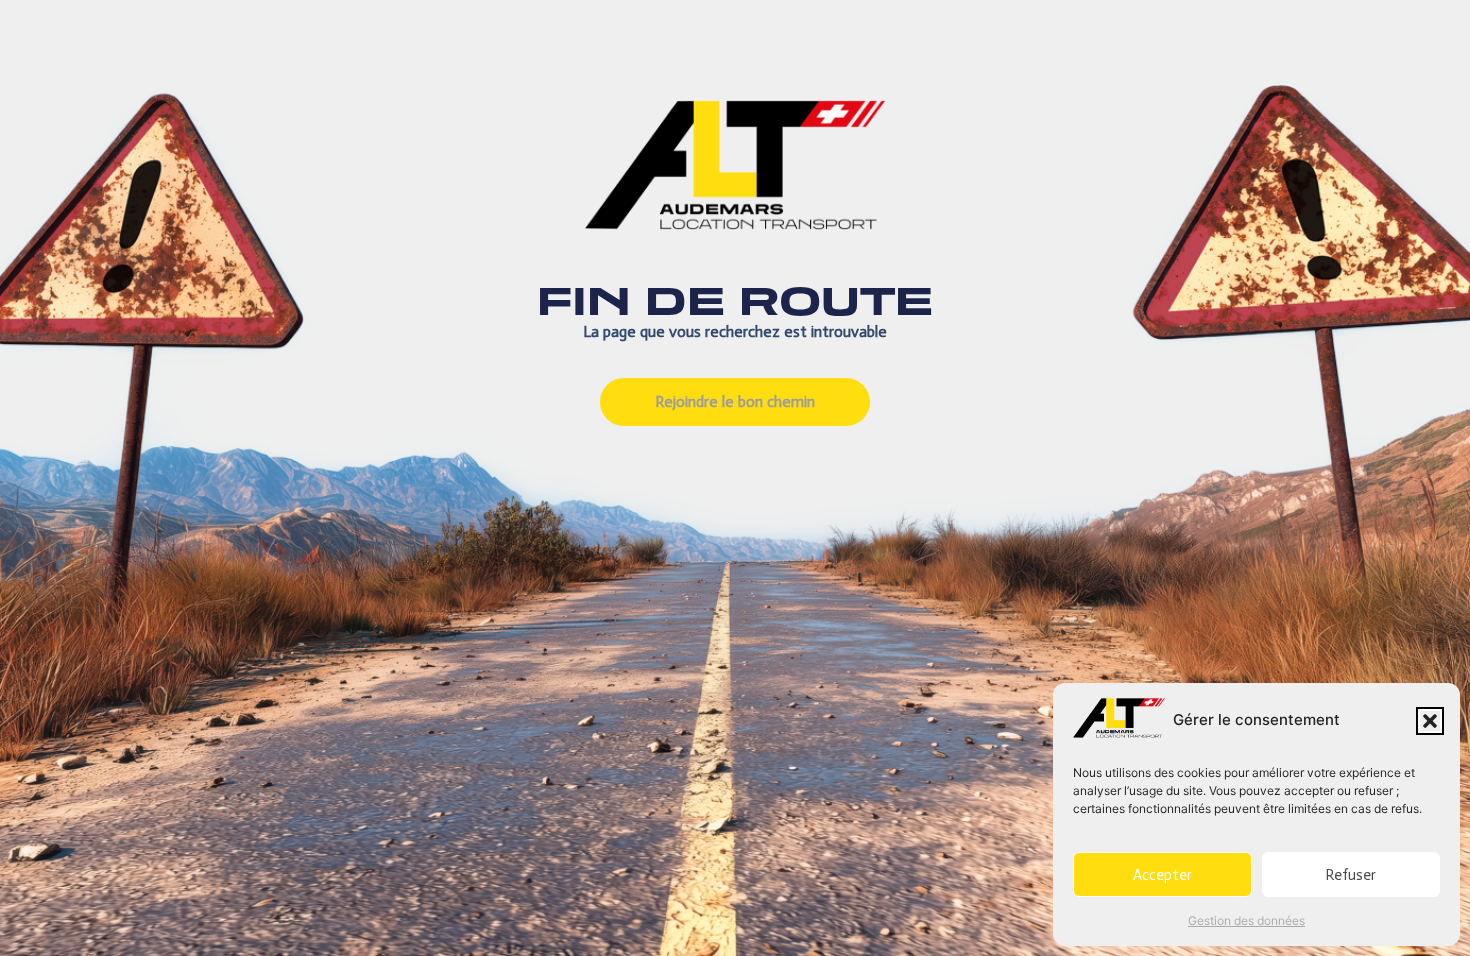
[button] (1430, 721)
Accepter (1162, 875)
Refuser (1350, 875)
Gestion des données (1246, 920)
